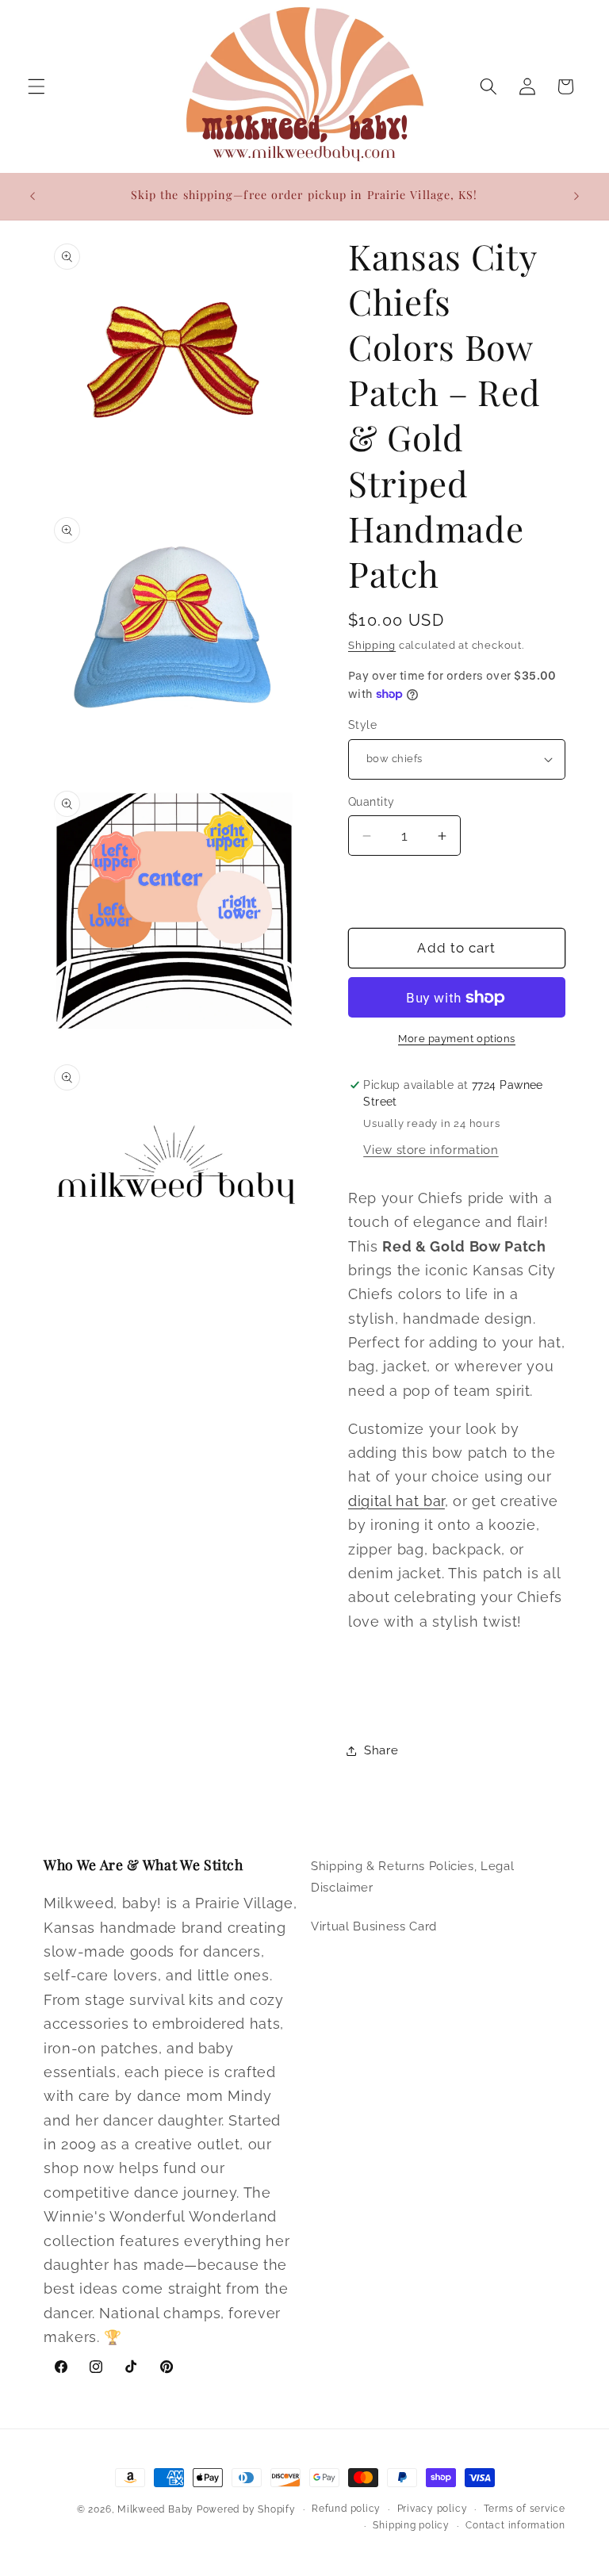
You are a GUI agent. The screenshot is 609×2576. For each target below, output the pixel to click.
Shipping (372, 645)
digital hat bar (396, 1501)
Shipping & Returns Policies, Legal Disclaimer (412, 1877)
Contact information (515, 2525)
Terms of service (525, 2509)
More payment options (457, 1039)
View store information (431, 1150)
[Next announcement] (576, 196)
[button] (36, 86)
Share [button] (381, 1750)
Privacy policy (433, 2509)
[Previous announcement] (33, 196)
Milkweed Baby (155, 2509)
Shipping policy (411, 2525)
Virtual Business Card (374, 1926)
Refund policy (346, 2509)
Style (362, 725)
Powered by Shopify (246, 2509)
